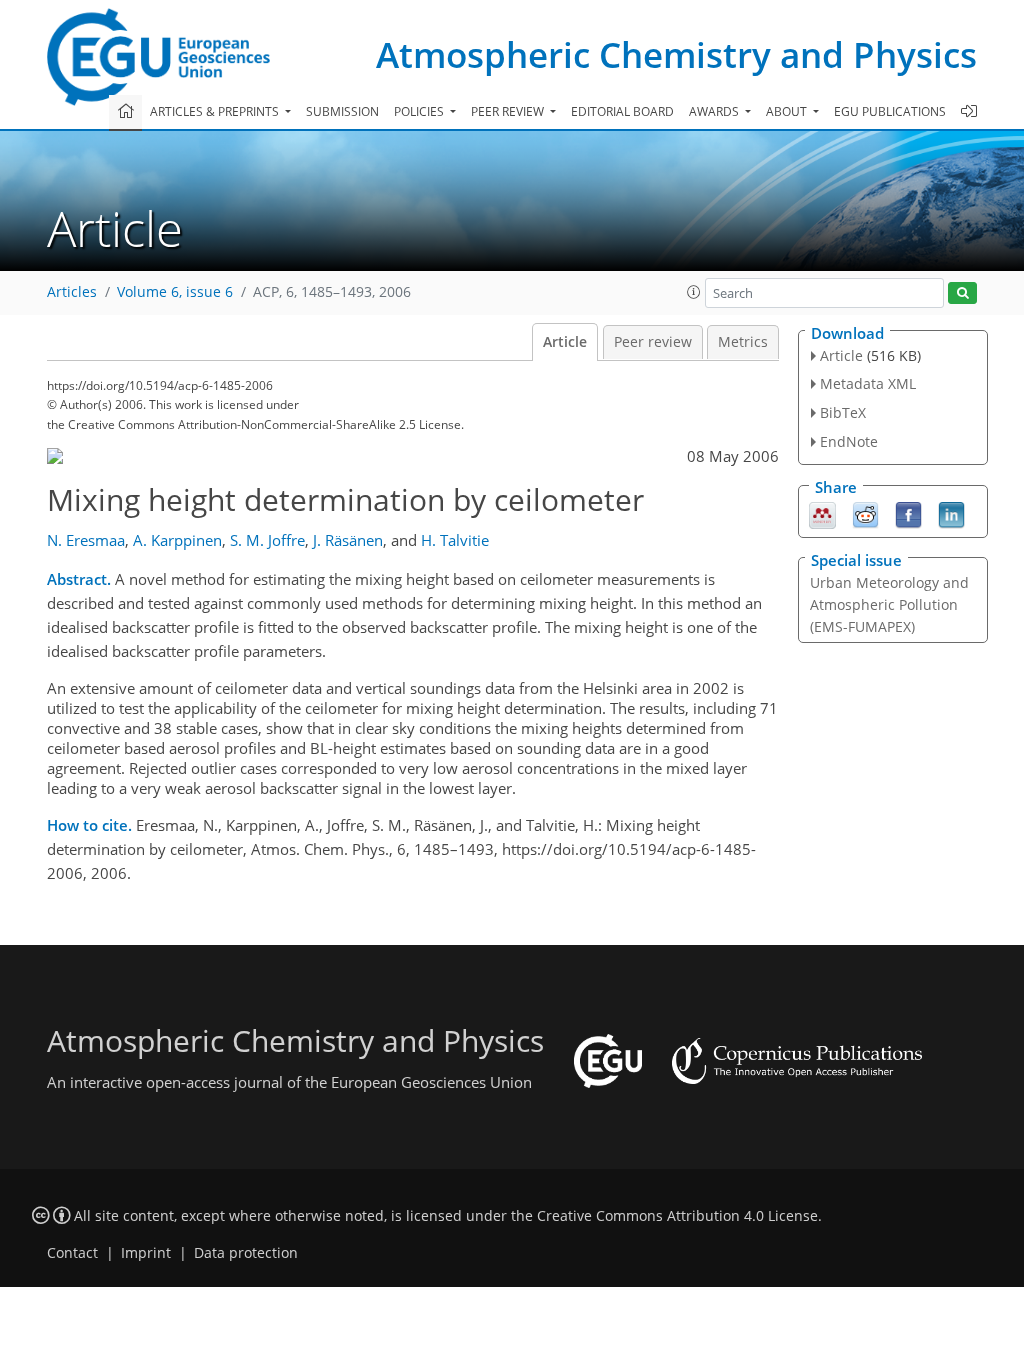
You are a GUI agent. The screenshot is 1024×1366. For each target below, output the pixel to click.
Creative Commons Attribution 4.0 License (677, 1216)
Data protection (246, 1253)
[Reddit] (865, 513)
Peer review (653, 342)
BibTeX (843, 412)
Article (565, 342)
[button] (694, 292)
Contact (72, 1253)
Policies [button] (420, 111)
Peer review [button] (509, 111)
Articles (72, 292)
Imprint (146, 1253)
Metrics (743, 342)
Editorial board (622, 111)
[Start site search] (962, 293)
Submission (342, 111)
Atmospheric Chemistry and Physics (676, 54)
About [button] (788, 111)
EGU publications (890, 111)
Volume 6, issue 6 (175, 292)
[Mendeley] (822, 513)
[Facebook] (908, 513)
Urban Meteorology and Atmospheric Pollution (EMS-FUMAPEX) (889, 604)
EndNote (849, 441)
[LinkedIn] (951, 513)
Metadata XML (868, 383)
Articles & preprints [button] (216, 111)
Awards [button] (715, 111)
